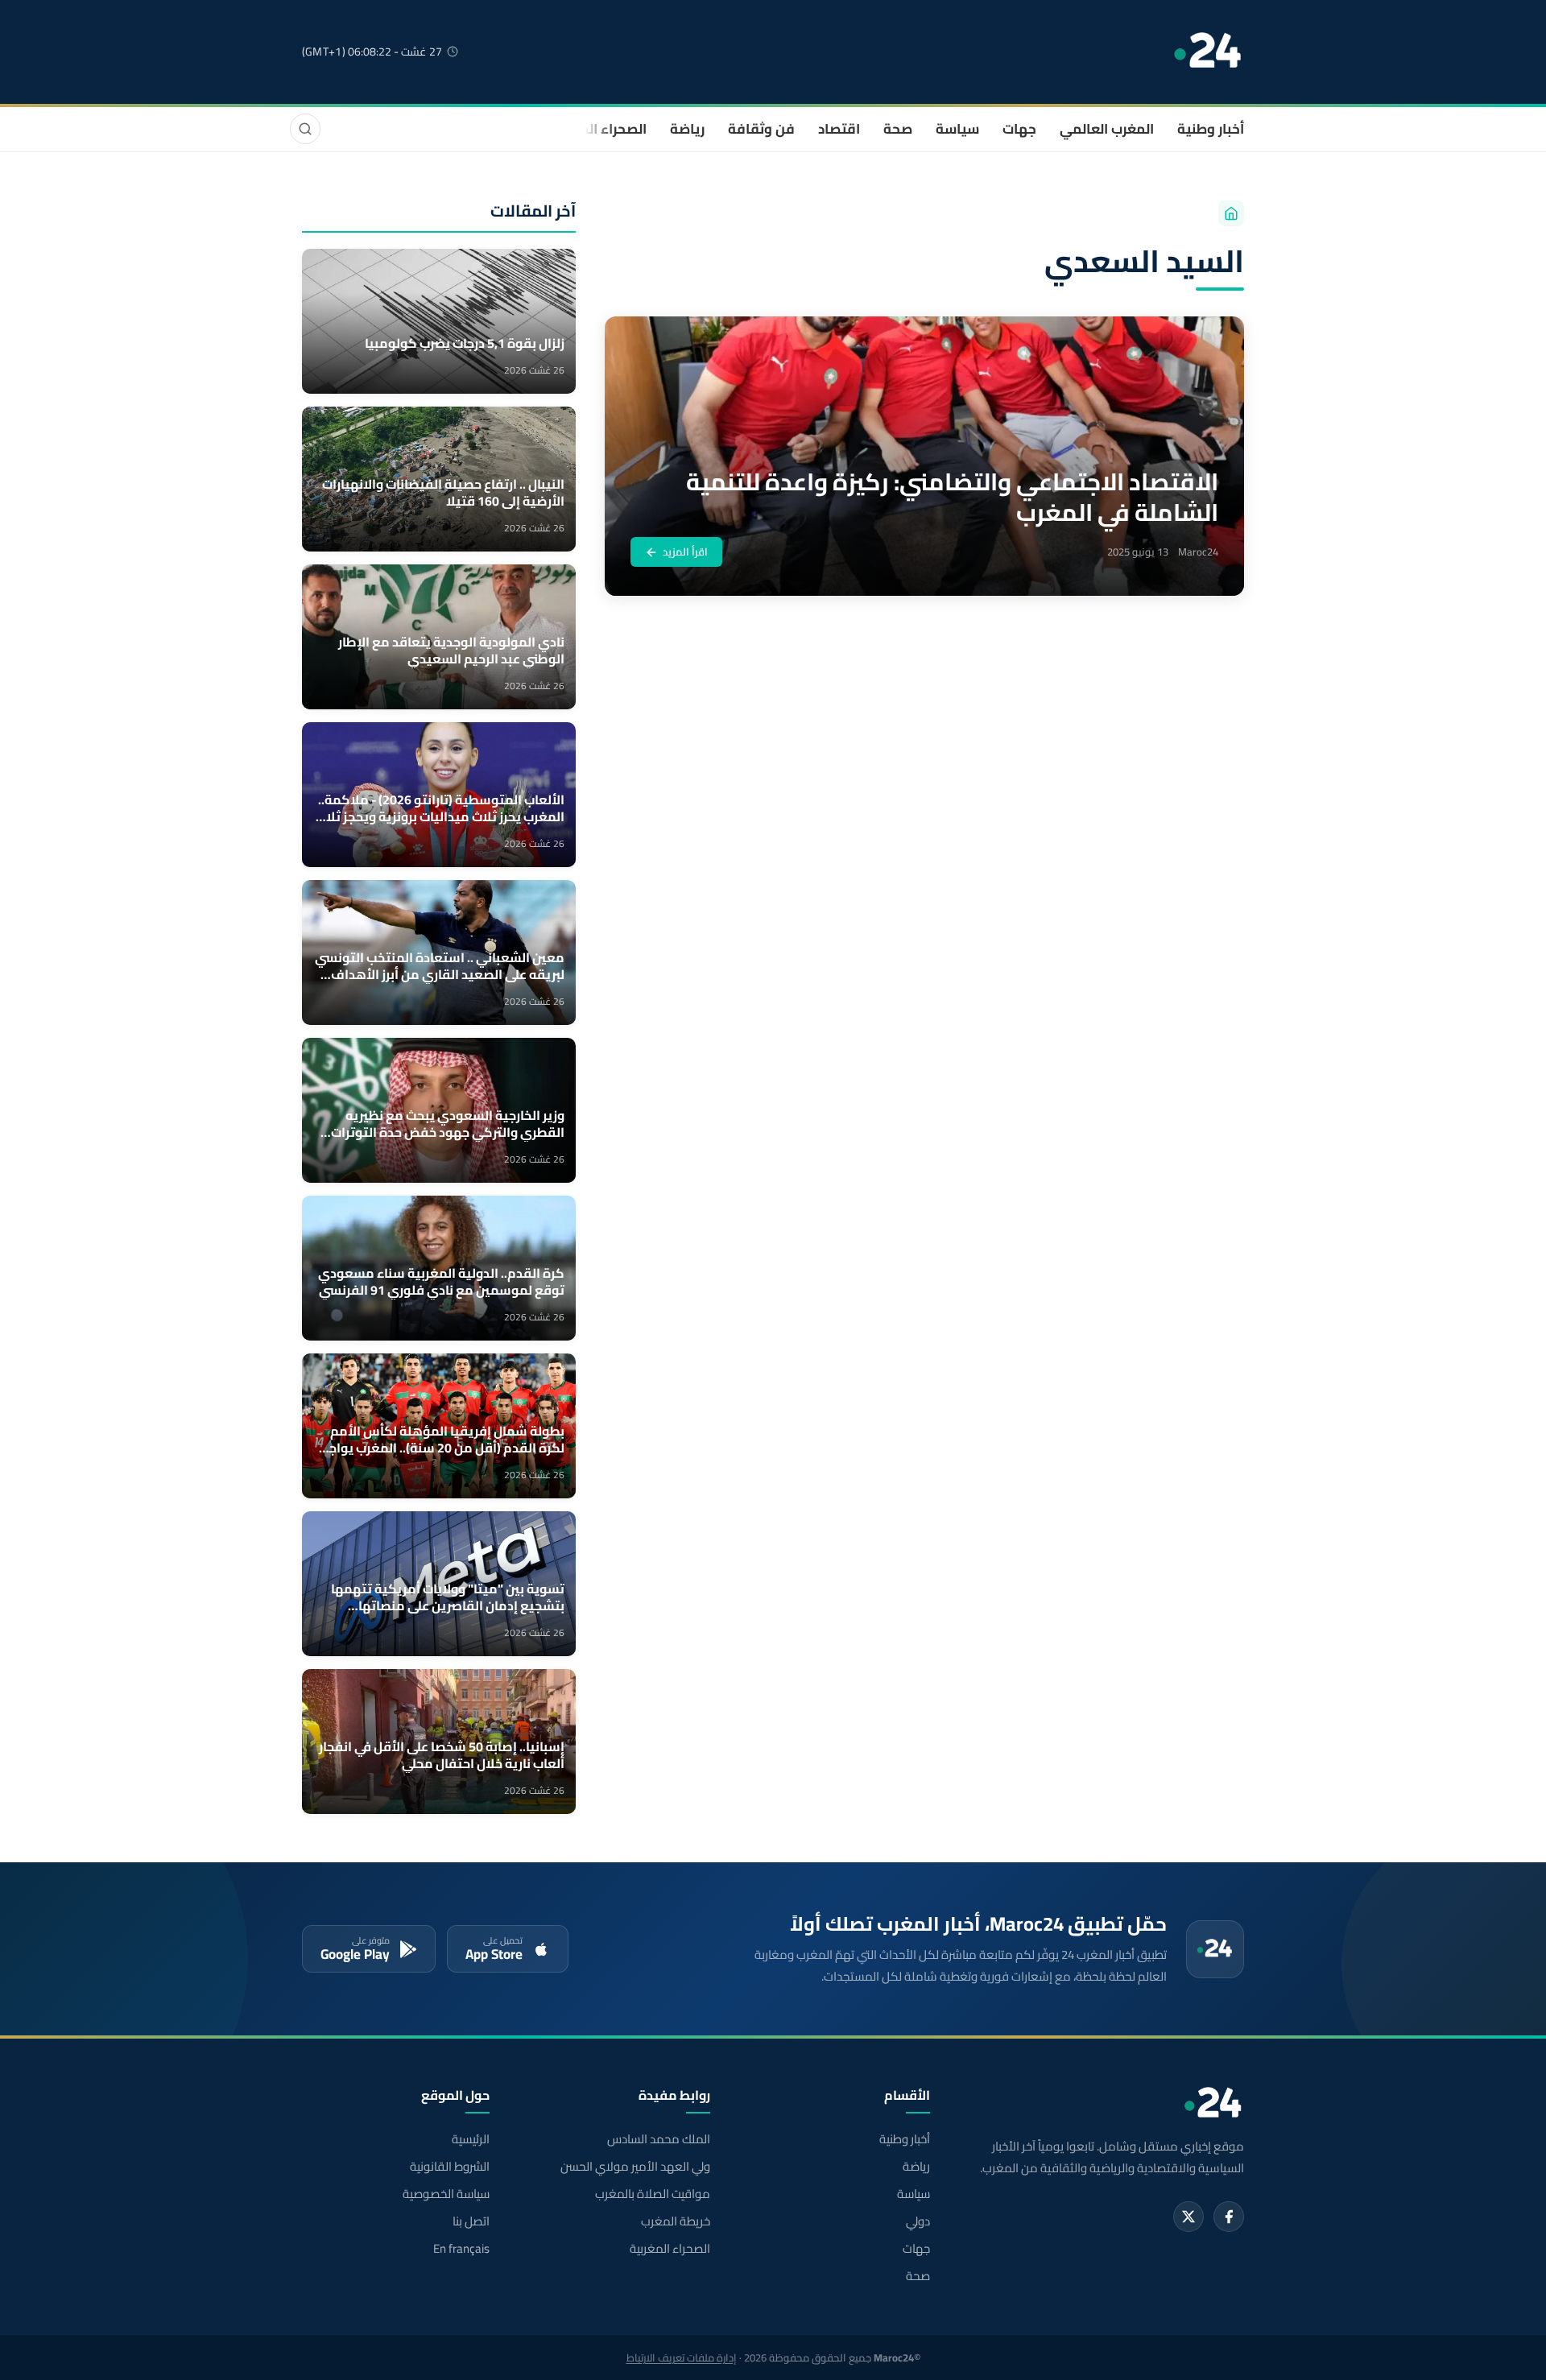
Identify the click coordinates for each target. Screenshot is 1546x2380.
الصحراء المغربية (597, 129)
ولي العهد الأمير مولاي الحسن (635, 2167)
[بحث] (305, 129)
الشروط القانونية (450, 2167)
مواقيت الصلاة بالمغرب (652, 2194)
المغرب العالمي (1107, 129)
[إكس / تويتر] (1188, 2217)
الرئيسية (471, 2139)
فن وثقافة (761, 129)
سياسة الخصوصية (446, 2194)
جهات (1019, 129)
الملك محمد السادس (658, 2139)
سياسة (957, 129)
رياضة (687, 129)
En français (461, 2249)
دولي (918, 2221)
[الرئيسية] (1231, 213)
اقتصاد (839, 129)
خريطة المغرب (675, 2221)
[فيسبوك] (1229, 2217)
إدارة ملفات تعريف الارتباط (682, 2357)
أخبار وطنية (1211, 129)
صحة (898, 129)
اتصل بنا (471, 2221)
